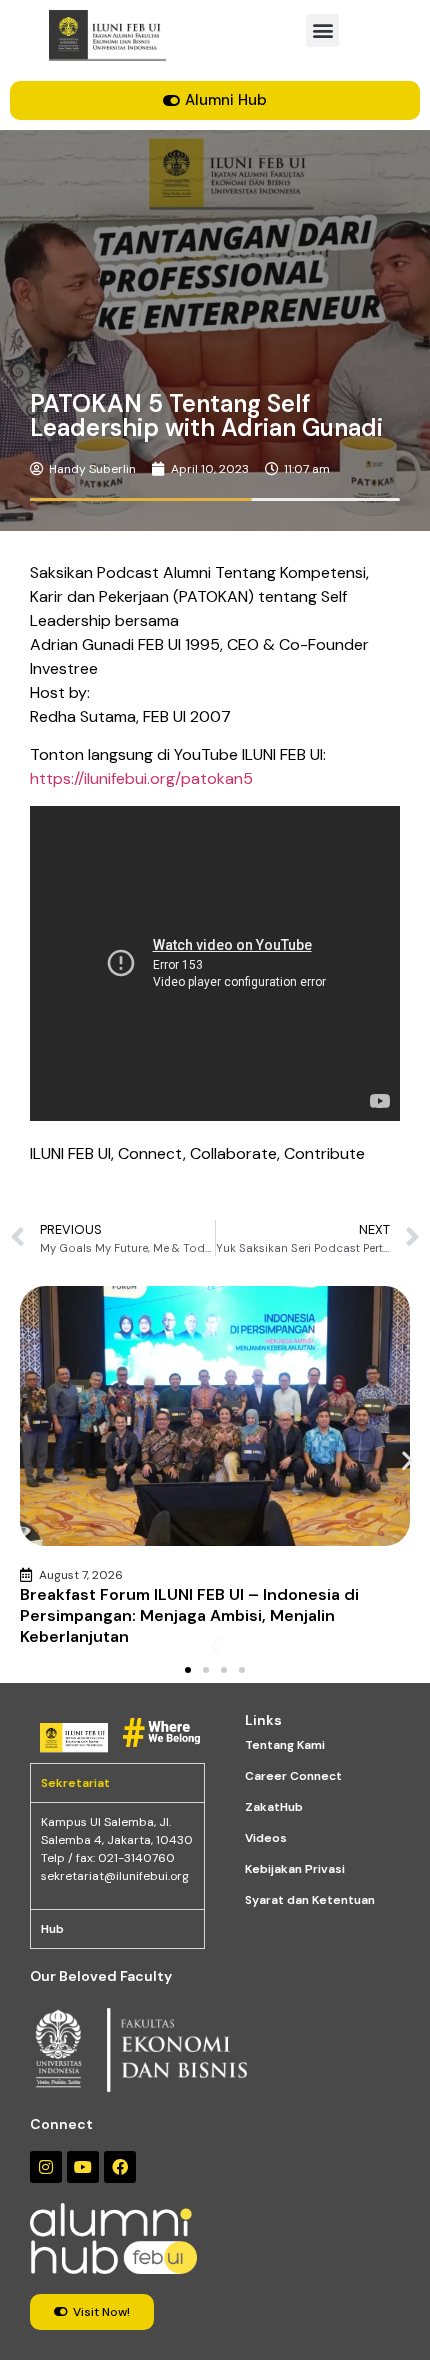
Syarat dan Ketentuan (310, 1900)
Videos (266, 1838)
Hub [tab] (52, 1929)
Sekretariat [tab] (75, 1783)
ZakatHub (274, 1807)
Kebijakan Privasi (295, 1869)
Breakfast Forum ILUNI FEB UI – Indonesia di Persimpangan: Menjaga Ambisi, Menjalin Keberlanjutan (189, 1615)
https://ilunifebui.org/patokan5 (141, 778)
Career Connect (293, 1776)
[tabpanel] (117, 1855)
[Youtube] (83, 2167)
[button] (322, 30)
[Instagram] (46, 2167)
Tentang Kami (285, 1745)
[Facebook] (120, 2167)
